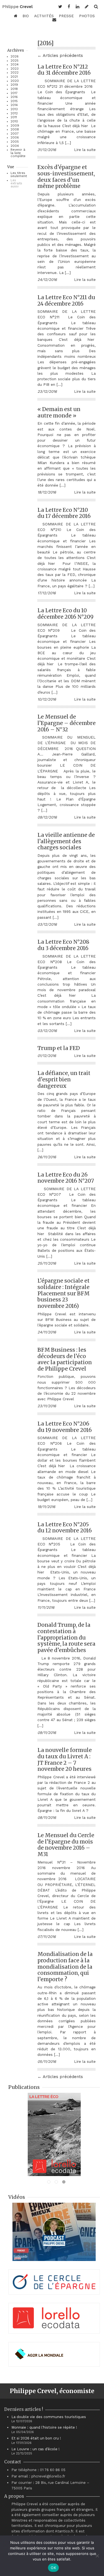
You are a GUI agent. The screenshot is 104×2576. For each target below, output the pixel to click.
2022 (15, 73)
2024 (15, 65)
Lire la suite (85, 150)
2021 (14, 77)
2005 (15, 142)
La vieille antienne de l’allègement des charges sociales (66, 841)
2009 (15, 126)
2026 (15, 56)
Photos (87, 16)
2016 (14, 97)
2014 (14, 105)
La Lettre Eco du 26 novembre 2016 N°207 (66, 1178)
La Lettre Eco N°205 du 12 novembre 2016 (65, 1528)
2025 (15, 61)
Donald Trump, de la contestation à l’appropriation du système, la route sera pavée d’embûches (66, 1637)
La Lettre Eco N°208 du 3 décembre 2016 (63, 945)
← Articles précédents (60, 56)
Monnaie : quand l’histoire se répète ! (44, 2427)
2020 (15, 81)
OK (53, 2568)
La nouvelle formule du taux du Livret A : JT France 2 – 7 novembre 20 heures (65, 1759)
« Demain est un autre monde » (59, 412)
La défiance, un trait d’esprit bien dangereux (64, 1079)
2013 (14, 109)
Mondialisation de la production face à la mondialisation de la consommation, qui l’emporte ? (65, 1967)
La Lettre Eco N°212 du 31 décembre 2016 (64, 70)
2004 (15, 146)
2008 (15, 129)
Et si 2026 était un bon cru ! (36, 2438)
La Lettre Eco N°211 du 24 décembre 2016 (66, 300)
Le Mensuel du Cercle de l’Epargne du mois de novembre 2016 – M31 (66, 1845)
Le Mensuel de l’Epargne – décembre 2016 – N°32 (67, 723)
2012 (14, 113)
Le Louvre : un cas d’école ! (35, 2449)
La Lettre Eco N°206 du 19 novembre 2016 (65, 1427)
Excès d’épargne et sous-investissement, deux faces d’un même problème (66, 177)
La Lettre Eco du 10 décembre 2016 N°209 (65, 614)
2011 (14, 117)
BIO (26, 16)
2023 (15, 69)
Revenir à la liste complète (18, 153)
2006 (15, 138)
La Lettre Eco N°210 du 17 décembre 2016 (64, 513)
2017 (14, 93)
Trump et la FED (59, 1048)
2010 (14, 121)
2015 (14, 101)
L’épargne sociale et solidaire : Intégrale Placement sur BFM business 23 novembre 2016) (64, 1293)
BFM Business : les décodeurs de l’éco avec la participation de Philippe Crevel (65, 1359)
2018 (14, 89)
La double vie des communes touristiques (49, 2417)
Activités (44, 16)
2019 (14, 85)
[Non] (97, 2556)
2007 (15, 134)
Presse (66, 16)
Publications (24, 2087)
